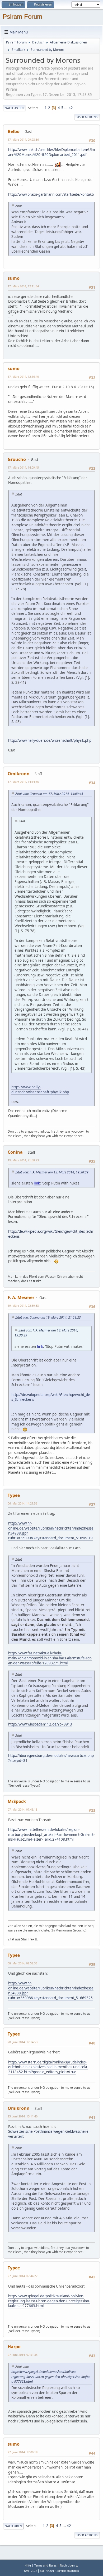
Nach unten (14, 108)
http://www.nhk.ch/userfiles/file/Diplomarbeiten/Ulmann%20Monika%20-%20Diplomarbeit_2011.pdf (51, 152)
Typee (14, 1495)
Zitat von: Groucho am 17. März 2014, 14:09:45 (49, 794)
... (66, 108)
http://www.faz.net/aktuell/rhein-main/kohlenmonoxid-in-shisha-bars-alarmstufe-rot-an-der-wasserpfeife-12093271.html (50, 1658)
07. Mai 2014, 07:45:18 (22, 1809)
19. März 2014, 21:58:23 (23, 1160)
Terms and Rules (45, 2565)
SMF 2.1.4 (31, 2571)
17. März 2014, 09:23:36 (23, 139)
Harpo (14, 2347)
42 (71, 108)
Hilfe (28, 2565)
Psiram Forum (22, 16)
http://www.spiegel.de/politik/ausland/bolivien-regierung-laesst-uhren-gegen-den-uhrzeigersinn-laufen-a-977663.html (49, 2301)
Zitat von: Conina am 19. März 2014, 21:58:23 (48, 1317)
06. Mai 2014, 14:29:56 (22, 1503)
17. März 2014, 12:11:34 (23, 286)
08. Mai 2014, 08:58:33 (22, 1963)
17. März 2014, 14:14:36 (23, 782)
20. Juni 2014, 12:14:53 (23, 2042)
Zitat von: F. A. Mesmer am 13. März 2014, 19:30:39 (52, 1172)
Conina (15, 1152)
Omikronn (19, 774)
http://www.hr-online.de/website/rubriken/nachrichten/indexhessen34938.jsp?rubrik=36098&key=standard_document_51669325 (51, 1990)
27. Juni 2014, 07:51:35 (23, 2355)
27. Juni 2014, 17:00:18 (23, 2452)
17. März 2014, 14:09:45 (23, 467)
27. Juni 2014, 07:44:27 (23, 2276)
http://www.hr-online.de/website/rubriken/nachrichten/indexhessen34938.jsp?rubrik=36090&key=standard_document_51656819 (51, 1531)
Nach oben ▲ (69, 2565)
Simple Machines (68, 2571)
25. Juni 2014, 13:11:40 (23, 2116)
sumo (14, 278)
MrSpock (17, 1801)
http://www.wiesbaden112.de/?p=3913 (40, 1724)
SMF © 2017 (48, 2571)
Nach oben (13, 2526)
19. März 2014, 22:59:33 (23, 1306)
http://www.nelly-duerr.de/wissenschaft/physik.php (50, 740)
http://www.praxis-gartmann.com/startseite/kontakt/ (51, 194)
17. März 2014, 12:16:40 (23, 377)
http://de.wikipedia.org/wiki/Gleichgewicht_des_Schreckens (51, 1397)
